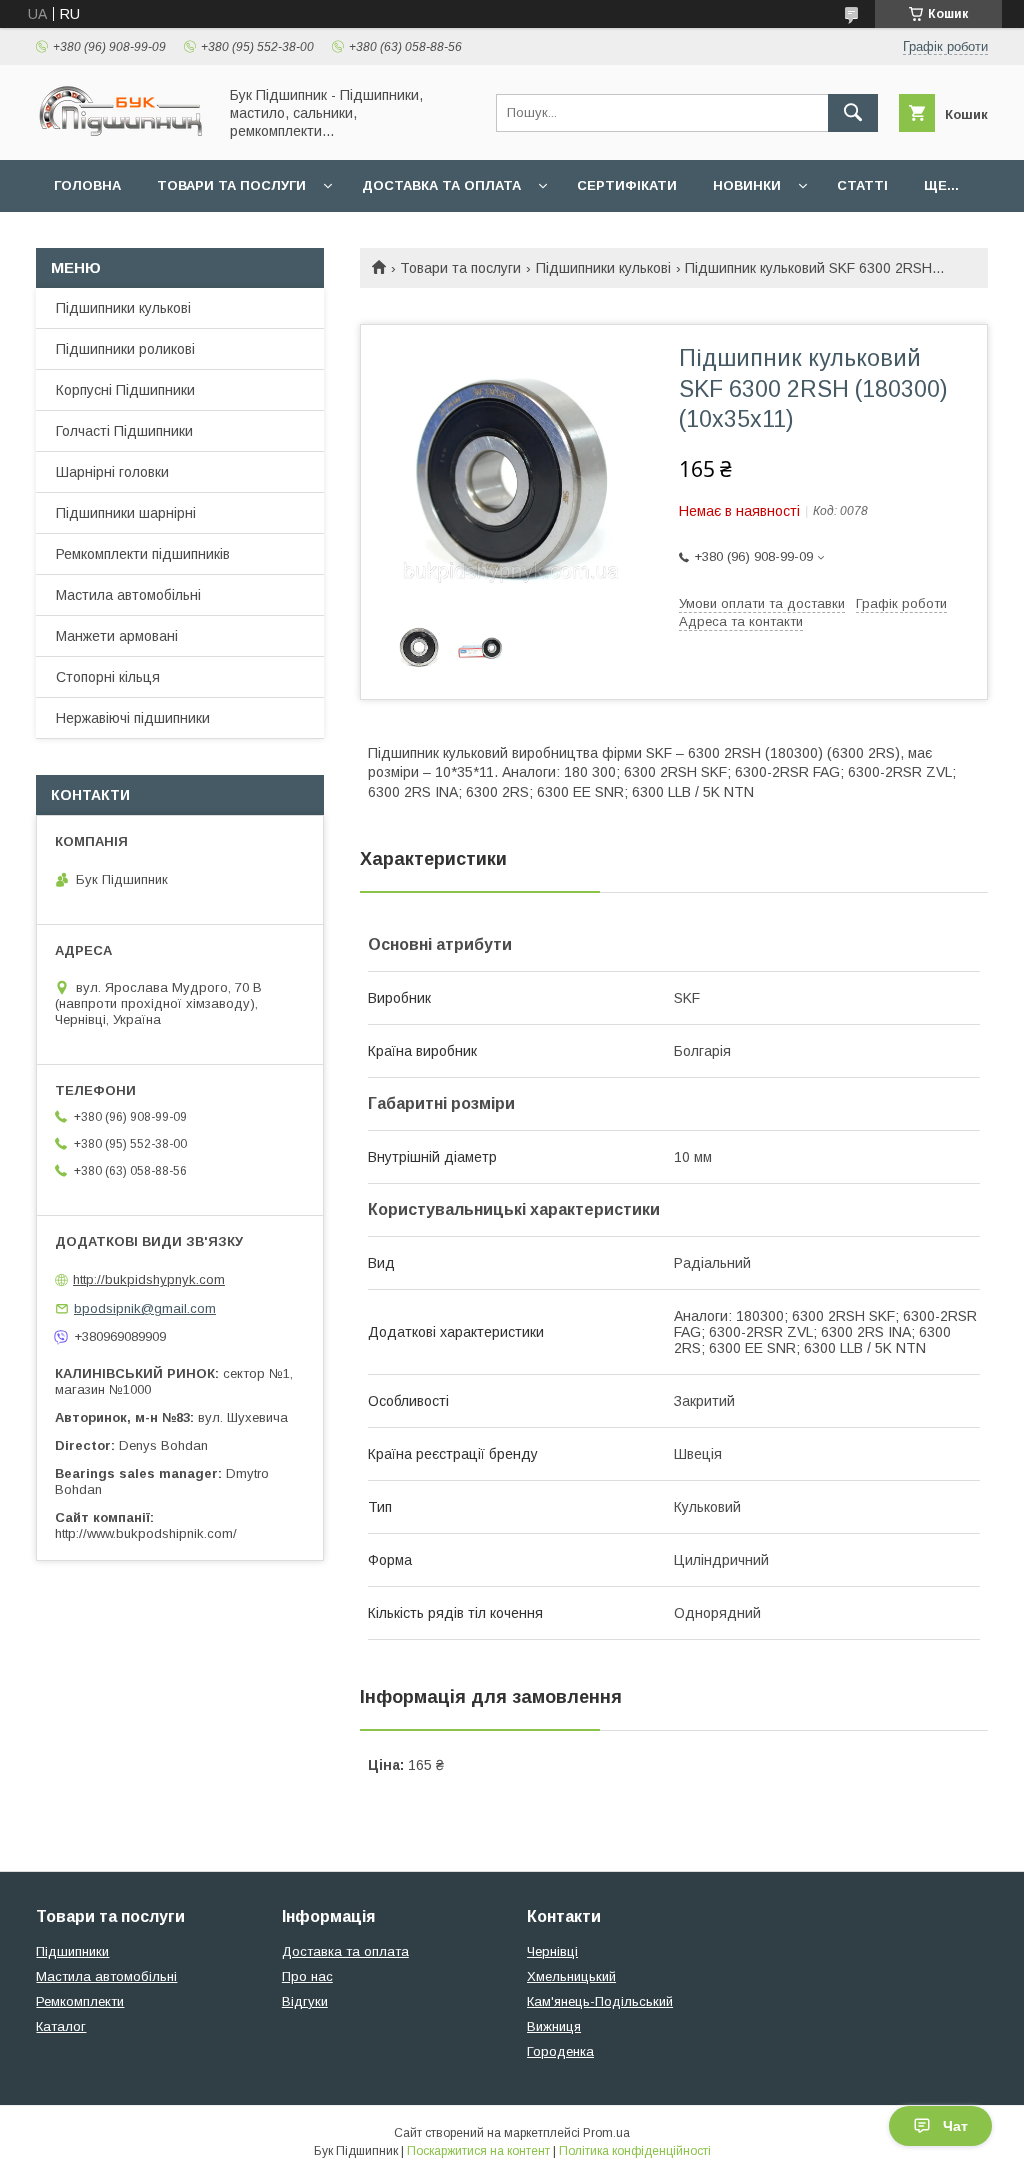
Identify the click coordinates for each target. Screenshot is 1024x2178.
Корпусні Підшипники (125, 390)
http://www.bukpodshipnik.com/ (146, 1533)
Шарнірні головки (112, 472)
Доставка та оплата (441, 185)
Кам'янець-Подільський (600, 2001)
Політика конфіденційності (635, 2151)
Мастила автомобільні (128, 595)
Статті (862, 185)
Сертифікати (627, 185)
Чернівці (552, 1951)
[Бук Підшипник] (121, 134)
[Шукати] (853, 113)
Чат (955, 2126)
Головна (87, 185)
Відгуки (305, 2001)
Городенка (560, 2051)
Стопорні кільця (108, 677)
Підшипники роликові (125, 349)
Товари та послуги (231, 185)
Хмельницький (571, 1976)
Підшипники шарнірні (126, 513)
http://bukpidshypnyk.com (149, 1279)
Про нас (307, 1976)
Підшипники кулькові (603, 268)
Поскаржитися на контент (478, 2151)
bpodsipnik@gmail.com (145, 1308)
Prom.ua (606, 2133)
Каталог (61, 2026)
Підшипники (72, 1951)
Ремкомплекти (80, 2001)
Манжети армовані (117, 636)
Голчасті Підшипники (124, 431)
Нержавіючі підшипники (133, 718)
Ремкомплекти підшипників (143, 554)
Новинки (747, 185)
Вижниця (554, 2026)
